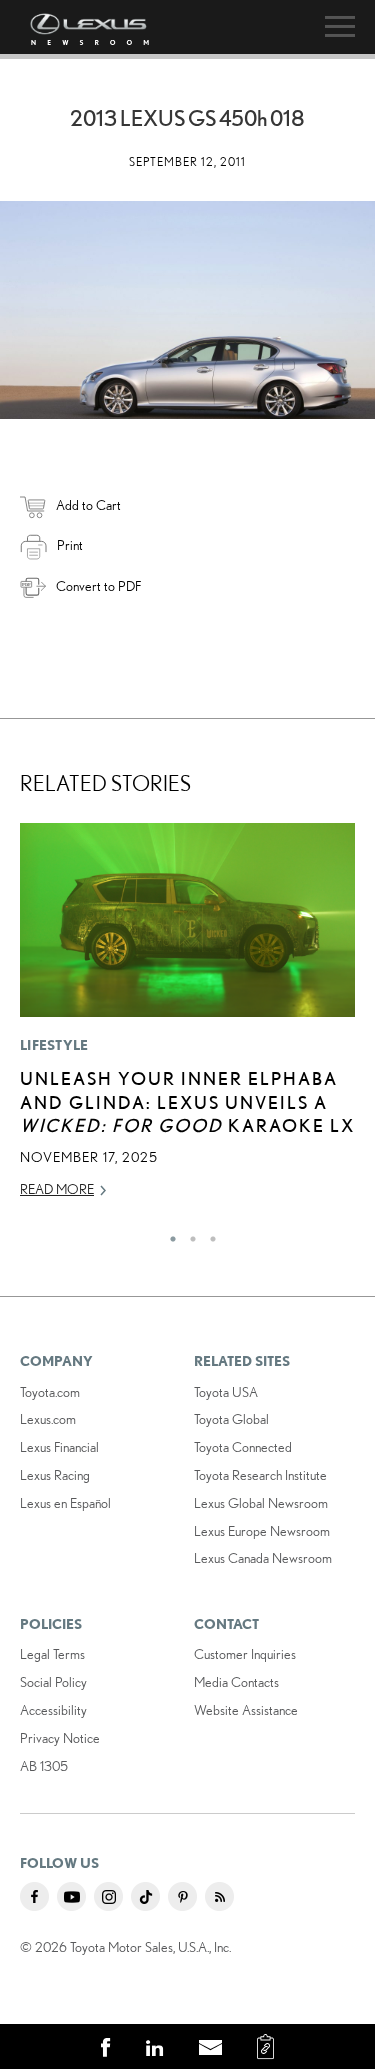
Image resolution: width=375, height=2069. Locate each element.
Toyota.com (50, 1392)
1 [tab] (168, 1234)
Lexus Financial (59, 1447)
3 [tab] (208, 1234)
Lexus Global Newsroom (261, 1503)
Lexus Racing (55, 1475)
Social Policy (53, 1682)
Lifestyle (54, 1045)
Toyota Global (231, 1419)
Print (70, 545)
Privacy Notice (60, 1738)
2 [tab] (188, 1234)
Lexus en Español (65, 1503)
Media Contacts (236, 1682)
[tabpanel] (187, 1020)
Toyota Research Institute (260, 1475)
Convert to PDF (98, 586)
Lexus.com (48, 1419)
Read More (57, 1189)
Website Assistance (246, 1710)
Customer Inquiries (245, 1654)
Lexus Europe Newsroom (262, 1531)
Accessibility (53, 1710)
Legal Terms (52, 1654)
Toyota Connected (243, 1447)
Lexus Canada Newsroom (263, 1558)
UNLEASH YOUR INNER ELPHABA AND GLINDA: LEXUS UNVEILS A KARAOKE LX (187, 1101)
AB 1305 (44, 1766)
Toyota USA (226, 1392)
